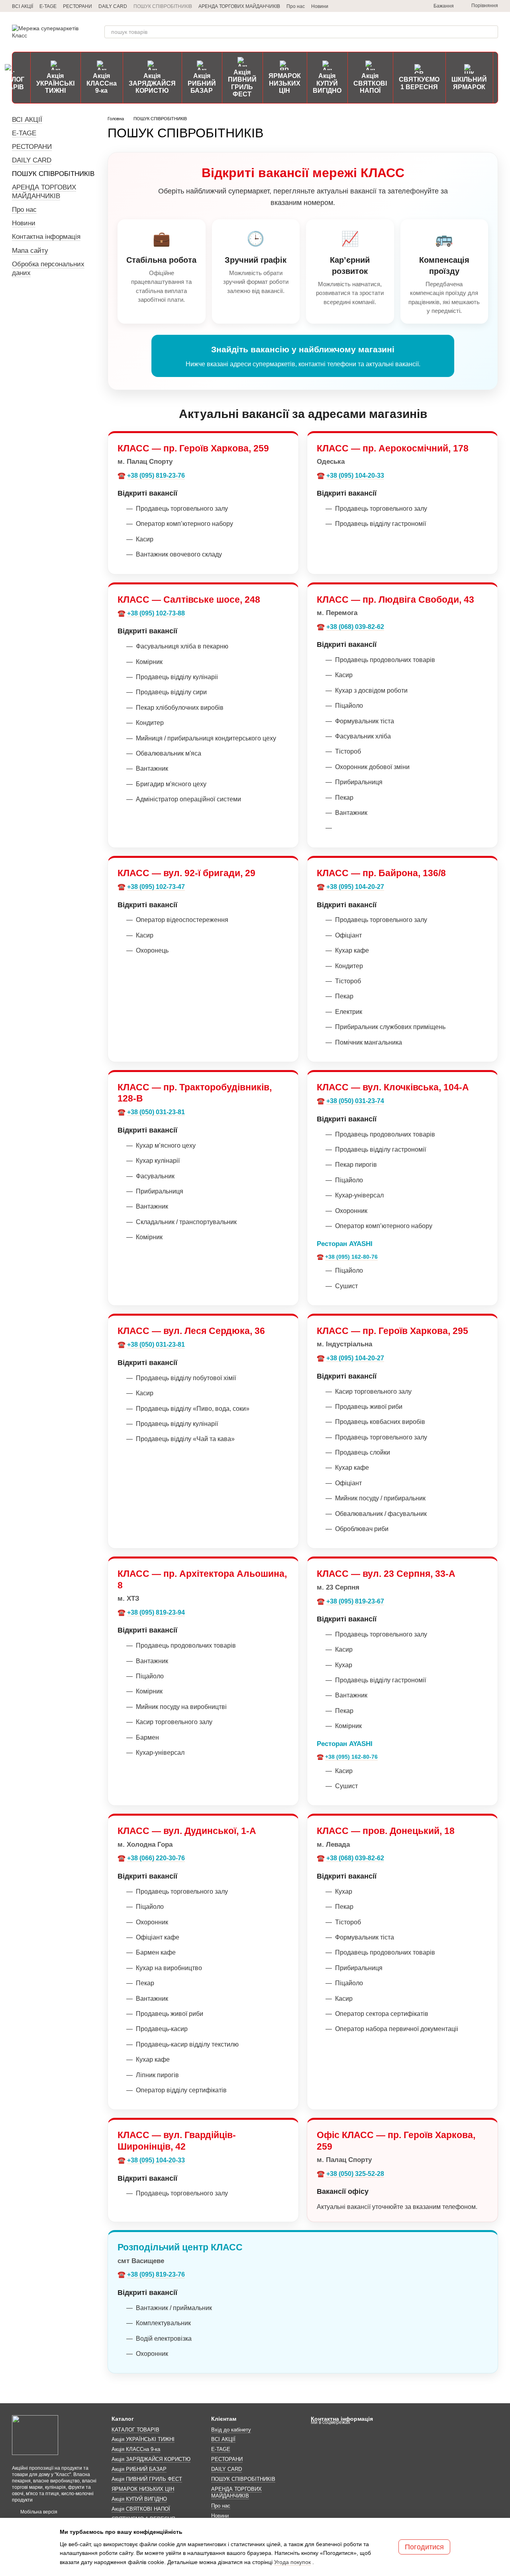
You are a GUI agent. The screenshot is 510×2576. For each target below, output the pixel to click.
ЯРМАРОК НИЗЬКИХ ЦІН (285, 83)
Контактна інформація (46, 237)
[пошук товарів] (492, 32)
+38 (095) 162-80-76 (351, 1257)
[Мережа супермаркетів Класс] (35, 2435)
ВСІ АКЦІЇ (23, 6)
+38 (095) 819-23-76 (156, 476)
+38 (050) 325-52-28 (355, 2174)
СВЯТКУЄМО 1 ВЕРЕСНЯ (419, 83)
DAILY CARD (113, 6)
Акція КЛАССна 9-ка (102, 83)
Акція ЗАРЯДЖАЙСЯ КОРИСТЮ (152, 83)
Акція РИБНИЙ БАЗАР (202, 83)
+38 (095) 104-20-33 (355, 476)
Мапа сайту (30, 251)
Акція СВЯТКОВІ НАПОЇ (370, 83)
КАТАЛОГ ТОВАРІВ (135, 2430)
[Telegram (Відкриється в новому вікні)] (373, 6)
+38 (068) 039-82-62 (355, 627)
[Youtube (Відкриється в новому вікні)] (411, 6)
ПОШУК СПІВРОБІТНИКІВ (163, 6)
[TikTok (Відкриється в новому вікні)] (392, 6)
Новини (320, 6)
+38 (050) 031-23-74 (355, 1101)
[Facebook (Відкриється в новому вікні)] (402, 6)
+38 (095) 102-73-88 (156, 613)
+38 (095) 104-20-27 (355, 887)
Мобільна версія (38, 2512)
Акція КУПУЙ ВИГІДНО (327, 83)
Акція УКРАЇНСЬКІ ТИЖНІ (55, 83)
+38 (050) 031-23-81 (156, 1112)
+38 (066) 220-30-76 (156, 1858)
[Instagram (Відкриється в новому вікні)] (382, 6)
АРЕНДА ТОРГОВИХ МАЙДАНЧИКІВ (239, 6)
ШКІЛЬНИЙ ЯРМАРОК (469, 83)
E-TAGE (48, 6)
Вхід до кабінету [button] (231, 2430)
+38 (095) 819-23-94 (156, 1612)
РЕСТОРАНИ (77, 6)
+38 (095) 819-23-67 (355, 1601)
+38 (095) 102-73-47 (156, 887)
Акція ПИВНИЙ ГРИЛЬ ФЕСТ (242, 83)
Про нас (296, 6)
